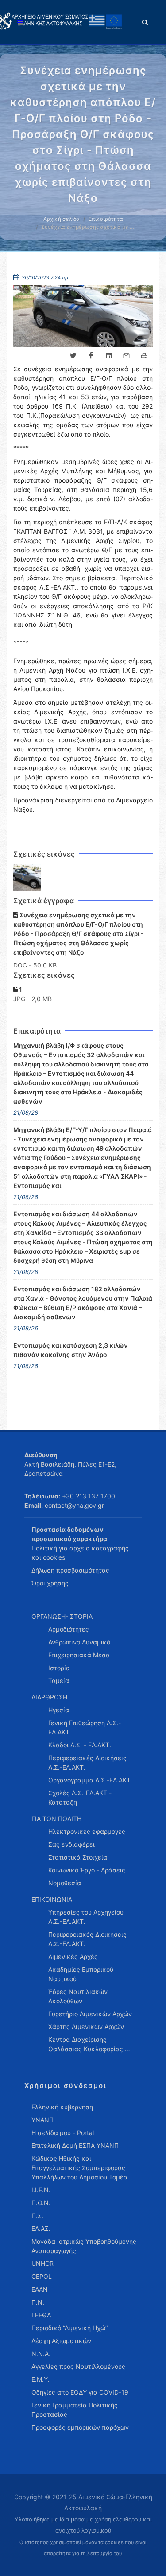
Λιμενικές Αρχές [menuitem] (73, 1957)
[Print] (144, 356)
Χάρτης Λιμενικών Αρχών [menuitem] (86, 2027)
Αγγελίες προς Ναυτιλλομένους (78, 2366)
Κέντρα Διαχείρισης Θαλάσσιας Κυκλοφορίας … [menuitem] (89, 2044)
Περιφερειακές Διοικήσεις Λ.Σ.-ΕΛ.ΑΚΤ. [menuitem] (87, 1762)
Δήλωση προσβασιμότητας (70, 1570)
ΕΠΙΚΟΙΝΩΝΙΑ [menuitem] (52, 1899)
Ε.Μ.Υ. (41, 2379)
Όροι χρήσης (50, 1583)
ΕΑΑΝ (40, 2289)
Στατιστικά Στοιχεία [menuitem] (78, 1857)
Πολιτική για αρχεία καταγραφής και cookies (80, 1553)
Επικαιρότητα (106, 219)
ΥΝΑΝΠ (42, 2120)
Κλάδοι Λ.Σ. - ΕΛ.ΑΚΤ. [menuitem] (80, 1745)
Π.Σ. (37, 2216)
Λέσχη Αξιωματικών (61, 2341)
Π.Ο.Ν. (41, 2203)
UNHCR (42, 2263)
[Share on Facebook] (91, 356)
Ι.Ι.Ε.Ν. (41, 2190)
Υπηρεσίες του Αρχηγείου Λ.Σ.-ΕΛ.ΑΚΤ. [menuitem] (86, 1917)
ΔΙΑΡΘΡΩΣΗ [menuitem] (49, 1697)
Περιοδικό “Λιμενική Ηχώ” (69, 2328)
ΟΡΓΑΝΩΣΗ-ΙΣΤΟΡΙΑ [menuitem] (62, 1616)
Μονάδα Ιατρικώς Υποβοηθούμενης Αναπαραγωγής (84, 2246)
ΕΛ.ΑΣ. (41, 2228)
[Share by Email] (126, 356)
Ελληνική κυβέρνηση (62, 2107)
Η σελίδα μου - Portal (63, 2133)
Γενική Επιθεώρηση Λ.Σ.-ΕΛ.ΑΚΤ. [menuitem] (85, 1727)
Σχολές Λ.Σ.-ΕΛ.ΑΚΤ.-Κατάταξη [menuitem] (80, 1797)
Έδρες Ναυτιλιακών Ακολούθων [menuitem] (78, 1996)
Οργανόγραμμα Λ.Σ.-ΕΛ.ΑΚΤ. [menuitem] (90, 1780)
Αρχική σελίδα (62, 219)
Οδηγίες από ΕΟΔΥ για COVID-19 (80, 2392)
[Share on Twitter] (73, 356)
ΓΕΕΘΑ (41, 2315)
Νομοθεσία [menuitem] (65, 1883)
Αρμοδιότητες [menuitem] (69, 1629)
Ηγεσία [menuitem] (59, 1710)
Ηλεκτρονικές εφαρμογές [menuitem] (87, 1831)
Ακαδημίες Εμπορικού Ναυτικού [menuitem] (81, 1974)
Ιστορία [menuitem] (59, 1668)
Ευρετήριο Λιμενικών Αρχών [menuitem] (90, 2014)
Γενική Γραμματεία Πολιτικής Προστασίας (75, 2410)
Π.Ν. (38, 2302)
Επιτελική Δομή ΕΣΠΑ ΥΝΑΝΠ (75, 2145)
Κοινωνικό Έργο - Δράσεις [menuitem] (87, 1870)
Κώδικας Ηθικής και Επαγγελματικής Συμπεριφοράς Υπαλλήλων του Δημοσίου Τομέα (79, 2168)
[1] (27, 878)
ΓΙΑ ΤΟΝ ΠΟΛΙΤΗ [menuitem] (56, 1819)
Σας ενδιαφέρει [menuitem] (71, 1844)
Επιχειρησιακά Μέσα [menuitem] (79, 1655)
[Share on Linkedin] (108, 356)
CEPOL (42, 2276)
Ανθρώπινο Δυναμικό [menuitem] (79, 1642)
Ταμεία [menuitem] (59, 1681)
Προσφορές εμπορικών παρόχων (80, 2427)
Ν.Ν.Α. (41, 2354)
